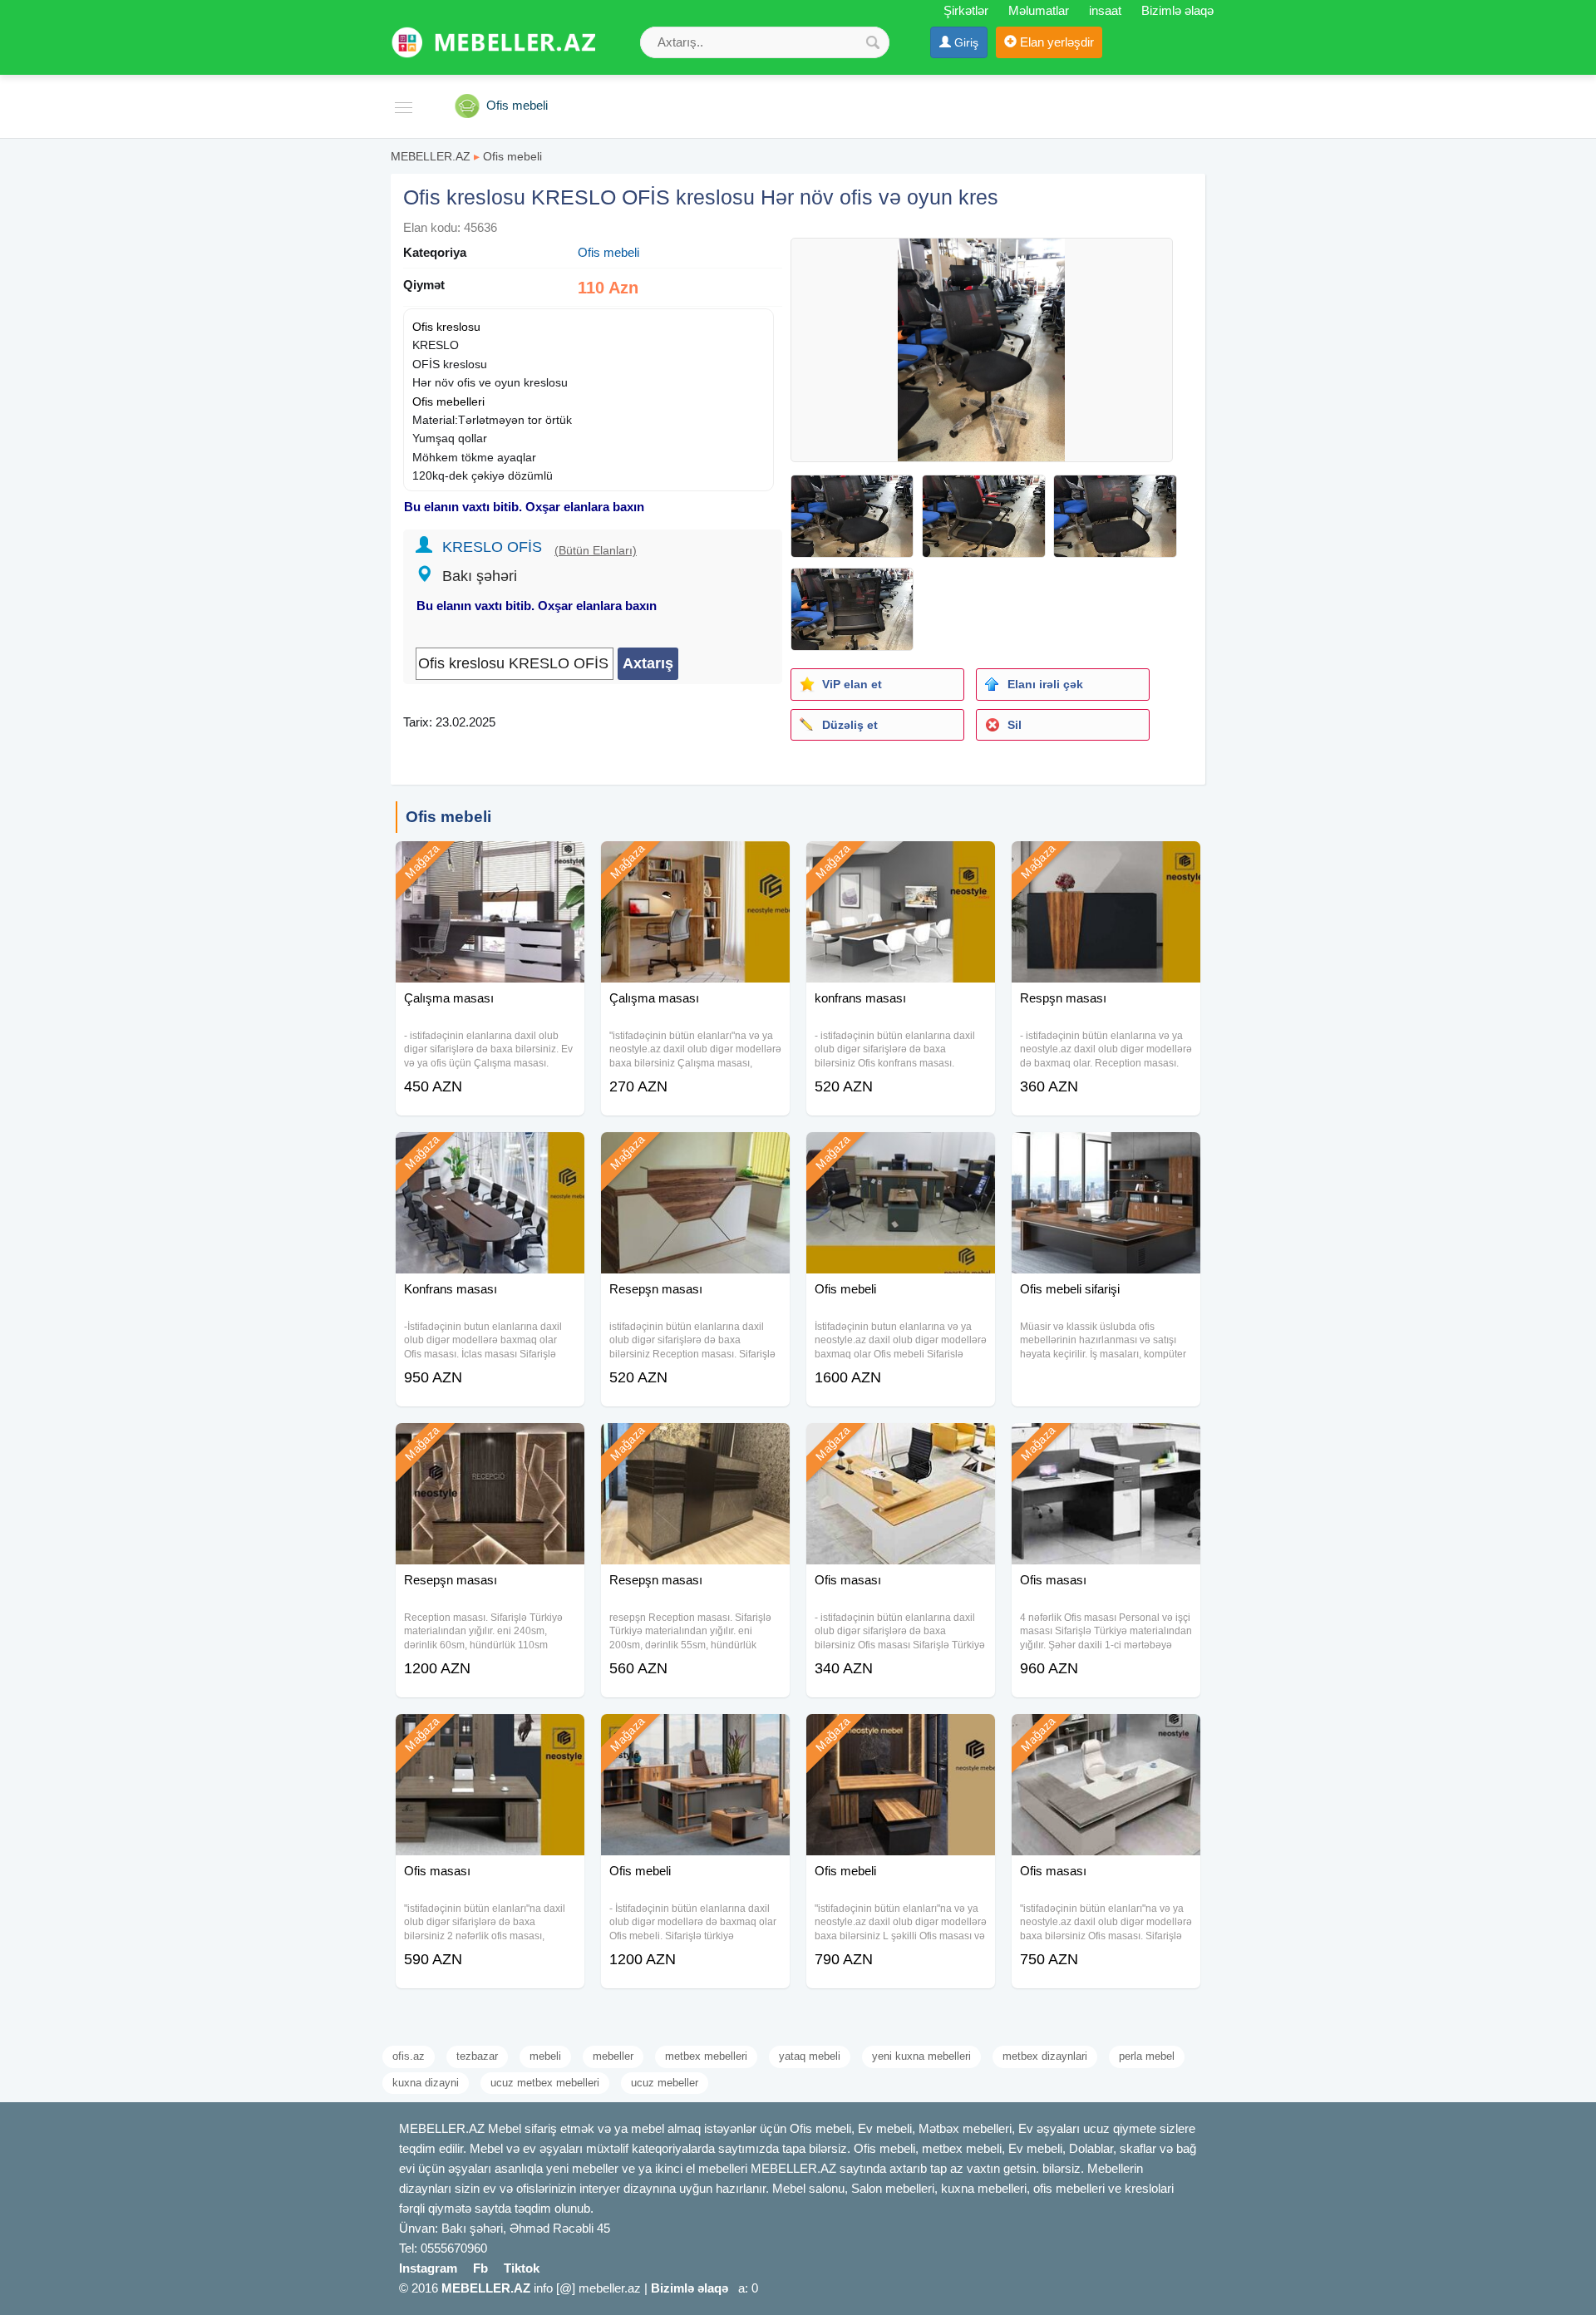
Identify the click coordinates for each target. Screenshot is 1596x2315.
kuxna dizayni (426, 2083)
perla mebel (1147, 2056)
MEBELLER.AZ (431, 156)
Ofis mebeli (512, 156)
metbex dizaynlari (1045, 2056)
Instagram (428, 2268)
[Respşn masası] (1106, 862)
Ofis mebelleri (448, 401)
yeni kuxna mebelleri (921, 2056)
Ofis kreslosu (446, 327)
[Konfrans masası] (490, 1153)
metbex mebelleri (706, 2056)
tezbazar (477, 2056)
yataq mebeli (810, 2056)
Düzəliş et (850, 725)
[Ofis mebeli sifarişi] (1106, 1153)
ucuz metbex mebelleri (545, 2083)
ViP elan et (852, 684)
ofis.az (409, 2056)
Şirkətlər (966, 10)
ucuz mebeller (665, 2083)
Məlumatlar (1039, 10)
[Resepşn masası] (695, 1153)
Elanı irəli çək (1045, 684)
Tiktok (522, 2268)
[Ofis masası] (901, 1444)
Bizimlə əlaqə (1177, 10)
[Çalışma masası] (490, 862)
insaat (1105, 10)
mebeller (613, 2056)
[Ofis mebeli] (901, 1153)
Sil (1015, 725)
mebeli (545, 2056)
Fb (480, 2268)
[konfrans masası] (901, 862)
